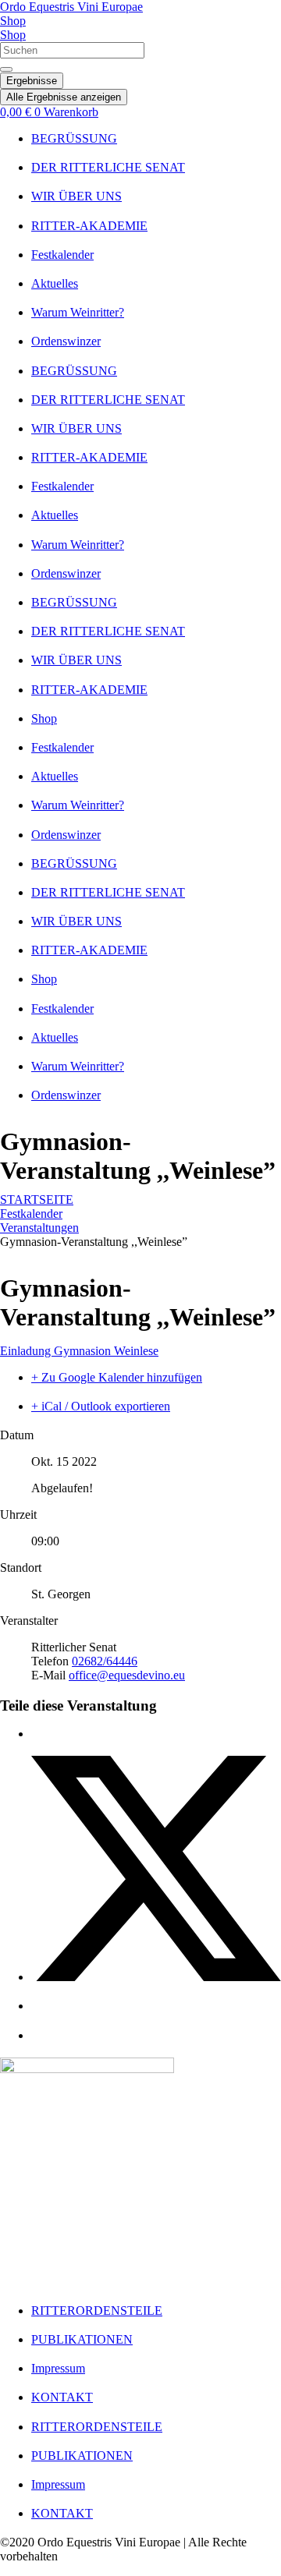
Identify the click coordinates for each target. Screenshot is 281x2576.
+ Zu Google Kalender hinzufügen (117, 1377)
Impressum (58, 2368)
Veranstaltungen (39, 1228)
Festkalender (62, 255)
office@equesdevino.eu (127, 1675)
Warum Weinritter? (78, 312)
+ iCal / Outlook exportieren (101, 1406)
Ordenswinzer (66, 341)
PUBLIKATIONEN (82, 2339)
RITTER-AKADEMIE (89, 226)
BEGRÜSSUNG (74, 138)
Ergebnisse (32, 81)
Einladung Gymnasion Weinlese (79, 1351)
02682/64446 (105, 1661)
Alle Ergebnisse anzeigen (64, 97)
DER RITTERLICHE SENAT (108, 167)
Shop (44, 718)
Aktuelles (55, 283)
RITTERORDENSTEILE (97, 2311)
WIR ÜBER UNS (76, 196)
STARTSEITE (37, 1200)
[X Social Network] (156, 1977)
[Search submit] (6, 69)
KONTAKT (62, 2397)
